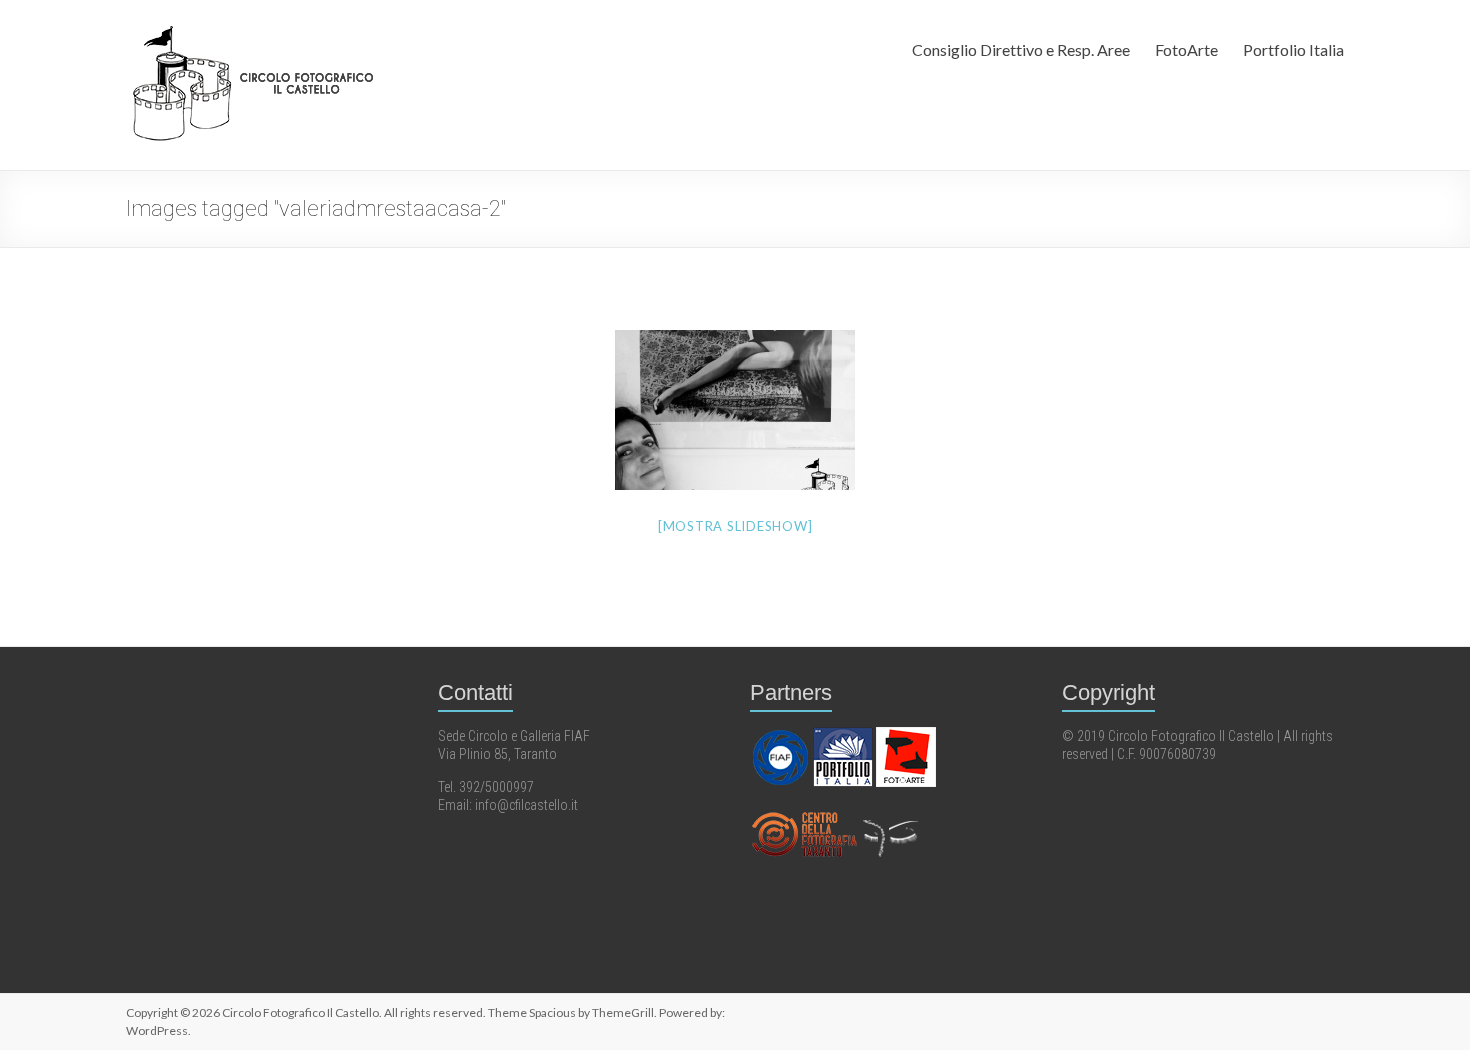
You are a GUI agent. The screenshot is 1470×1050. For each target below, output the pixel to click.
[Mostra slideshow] (735, 526)
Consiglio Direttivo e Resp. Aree (1021, 49)
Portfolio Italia (1293, 49)
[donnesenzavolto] (890, 813)
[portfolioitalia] (844, 735)
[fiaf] (781, 735)
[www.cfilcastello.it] (805, 813)
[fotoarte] (906, 735)
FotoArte (1186, 49)
